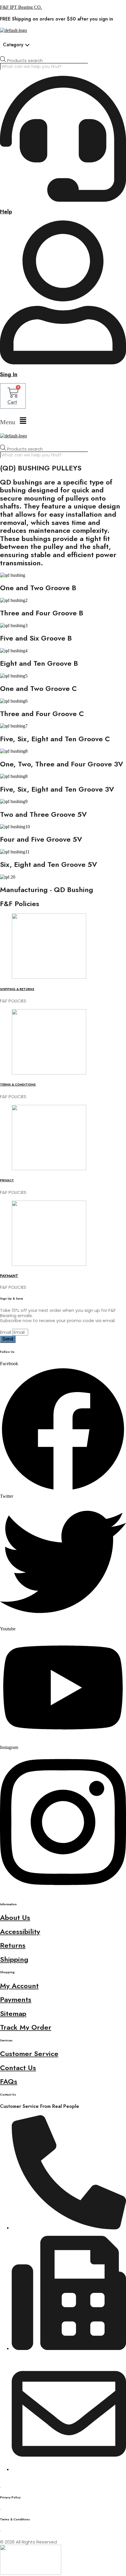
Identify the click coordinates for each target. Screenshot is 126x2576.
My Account (19, 1986)
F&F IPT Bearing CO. (21, 7)
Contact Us (18, 2068)
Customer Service (29, 2054)
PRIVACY (7, 1180)
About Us (15, 1917)
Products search (25, 60)
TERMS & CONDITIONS (18, 1085)
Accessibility (20, 1931)
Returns (13, 1945)
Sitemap (13, 2013)
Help (6, 212)
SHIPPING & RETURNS (17, 989)
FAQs (9, 2081)
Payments (16, 1999)
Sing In (9, 374)
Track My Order (26, 2027)
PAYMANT (9, 1276)
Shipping (14, 1959)
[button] (63, 421)
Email (6, 1332)
